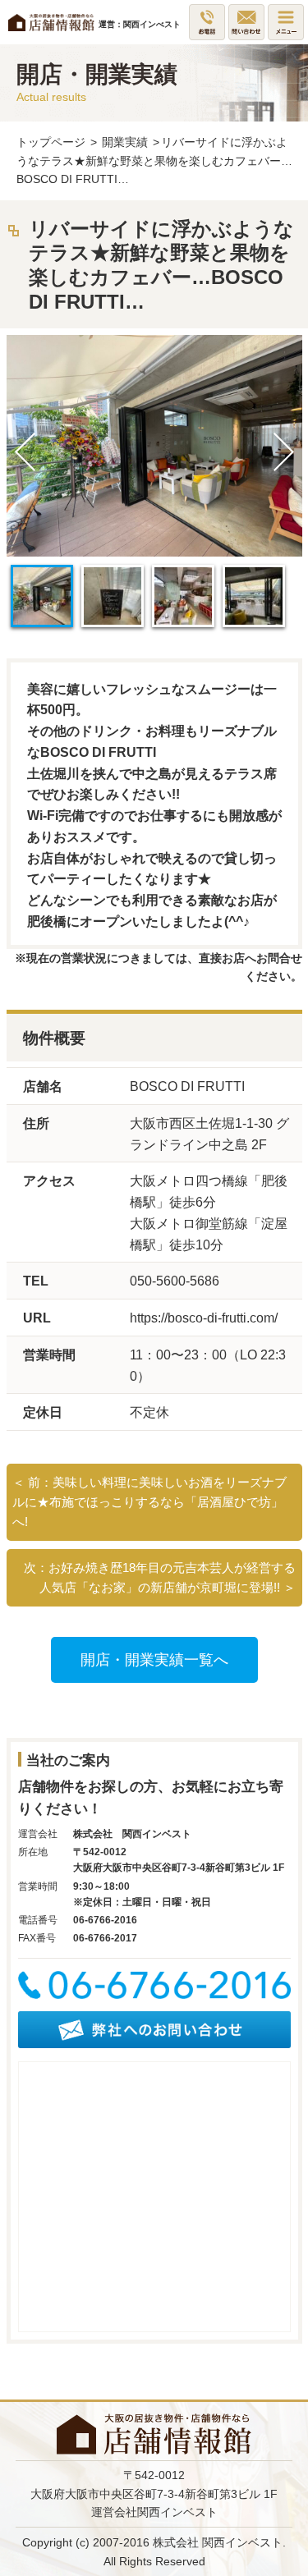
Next (283, 452)
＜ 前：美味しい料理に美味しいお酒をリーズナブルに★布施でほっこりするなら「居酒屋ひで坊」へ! (149, 1502)
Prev (25, 452)
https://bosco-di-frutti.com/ (204, 1318)
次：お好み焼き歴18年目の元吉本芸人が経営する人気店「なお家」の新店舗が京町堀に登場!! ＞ (160, 1577)
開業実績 (125, 142)
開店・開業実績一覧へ (154, 1660)
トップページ (51, 142)
